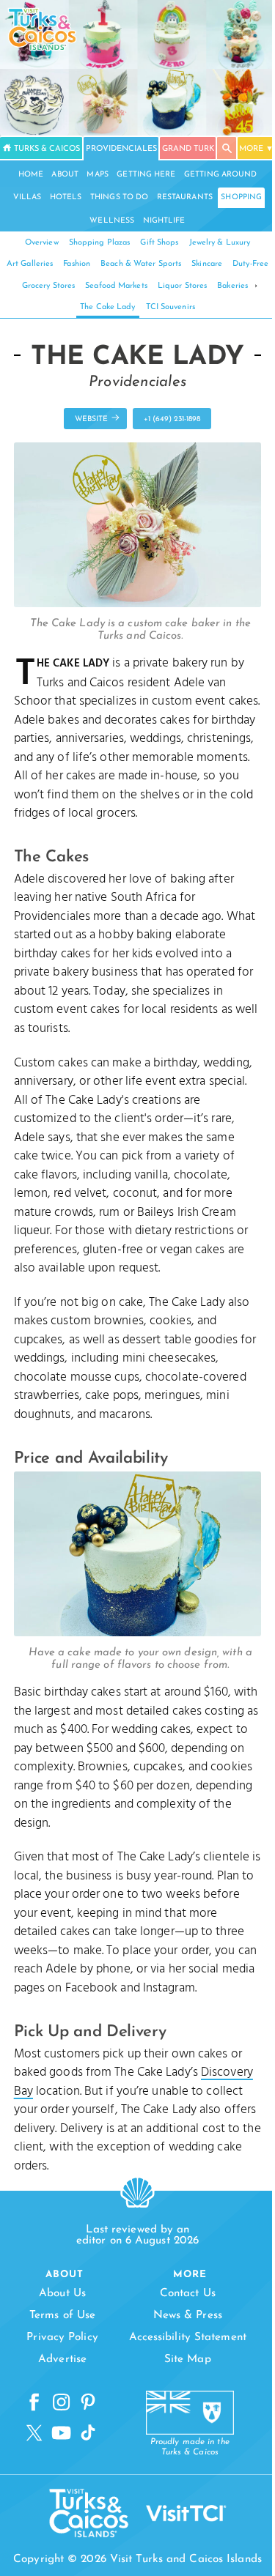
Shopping (241, 197)
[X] (34, 2433)
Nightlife (164, 221)
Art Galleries (30, 264)
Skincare (207, 264)
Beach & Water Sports (141, 264)
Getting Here (146, 175)
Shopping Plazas (100, 243)
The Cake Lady (107, 307)
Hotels (66, 197)
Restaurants (185, 197)
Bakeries (232, 286)
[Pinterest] (88, 2402)
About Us (62, 2294)
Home (31, 175)
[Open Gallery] (138, 604)
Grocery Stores (48, 286)
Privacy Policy (62, 2338)
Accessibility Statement (188, 2338)
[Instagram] (61, 2402)
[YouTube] (61, 2433)
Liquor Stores (182, 286)
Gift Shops (159, 243)
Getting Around (220, 175)
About (65, 175)
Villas (27, 197)
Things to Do (119, 197)
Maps (97, 175)
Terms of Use (62, 2316)
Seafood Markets (116, 286)
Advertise (62, 2360)
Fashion (77, 264)
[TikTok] (88, 2433)
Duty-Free (250, 264)
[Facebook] (34, 2402)
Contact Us (188, 2294)
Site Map (188, 2360)
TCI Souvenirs (170, 307)
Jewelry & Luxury (220, 243)
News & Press (188, 2316)
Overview (42, 243)
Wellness (112, 221)
